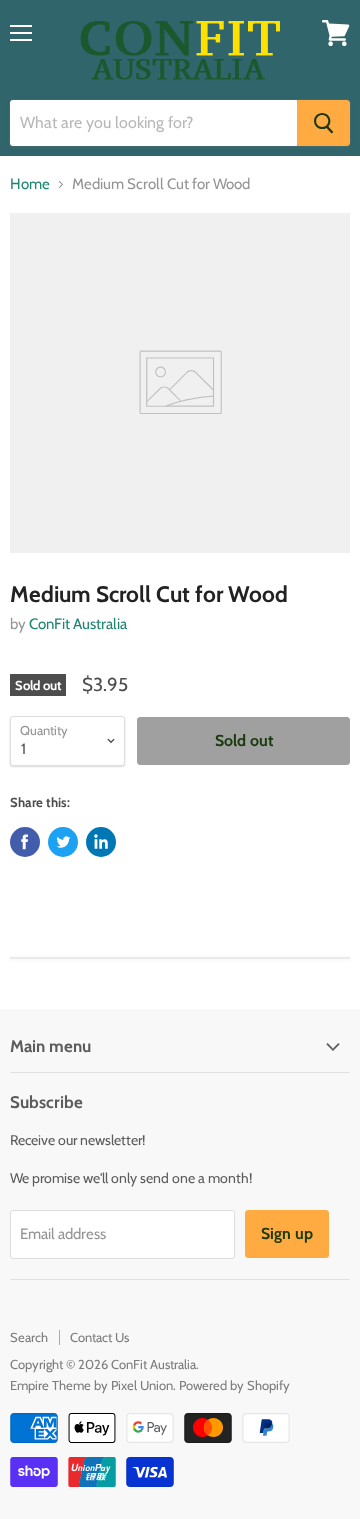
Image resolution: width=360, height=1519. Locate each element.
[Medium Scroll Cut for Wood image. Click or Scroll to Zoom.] (180, 383)
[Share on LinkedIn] (101, 842)
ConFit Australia (78, 624)
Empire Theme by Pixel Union (91, 1385)
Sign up (287, 1233)
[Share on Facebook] (25, 842)
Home (30, 184)
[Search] (323, 123)
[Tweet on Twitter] (63, 842)
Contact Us (99, 1337)
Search (29, 1337)
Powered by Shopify (234, 1385)
